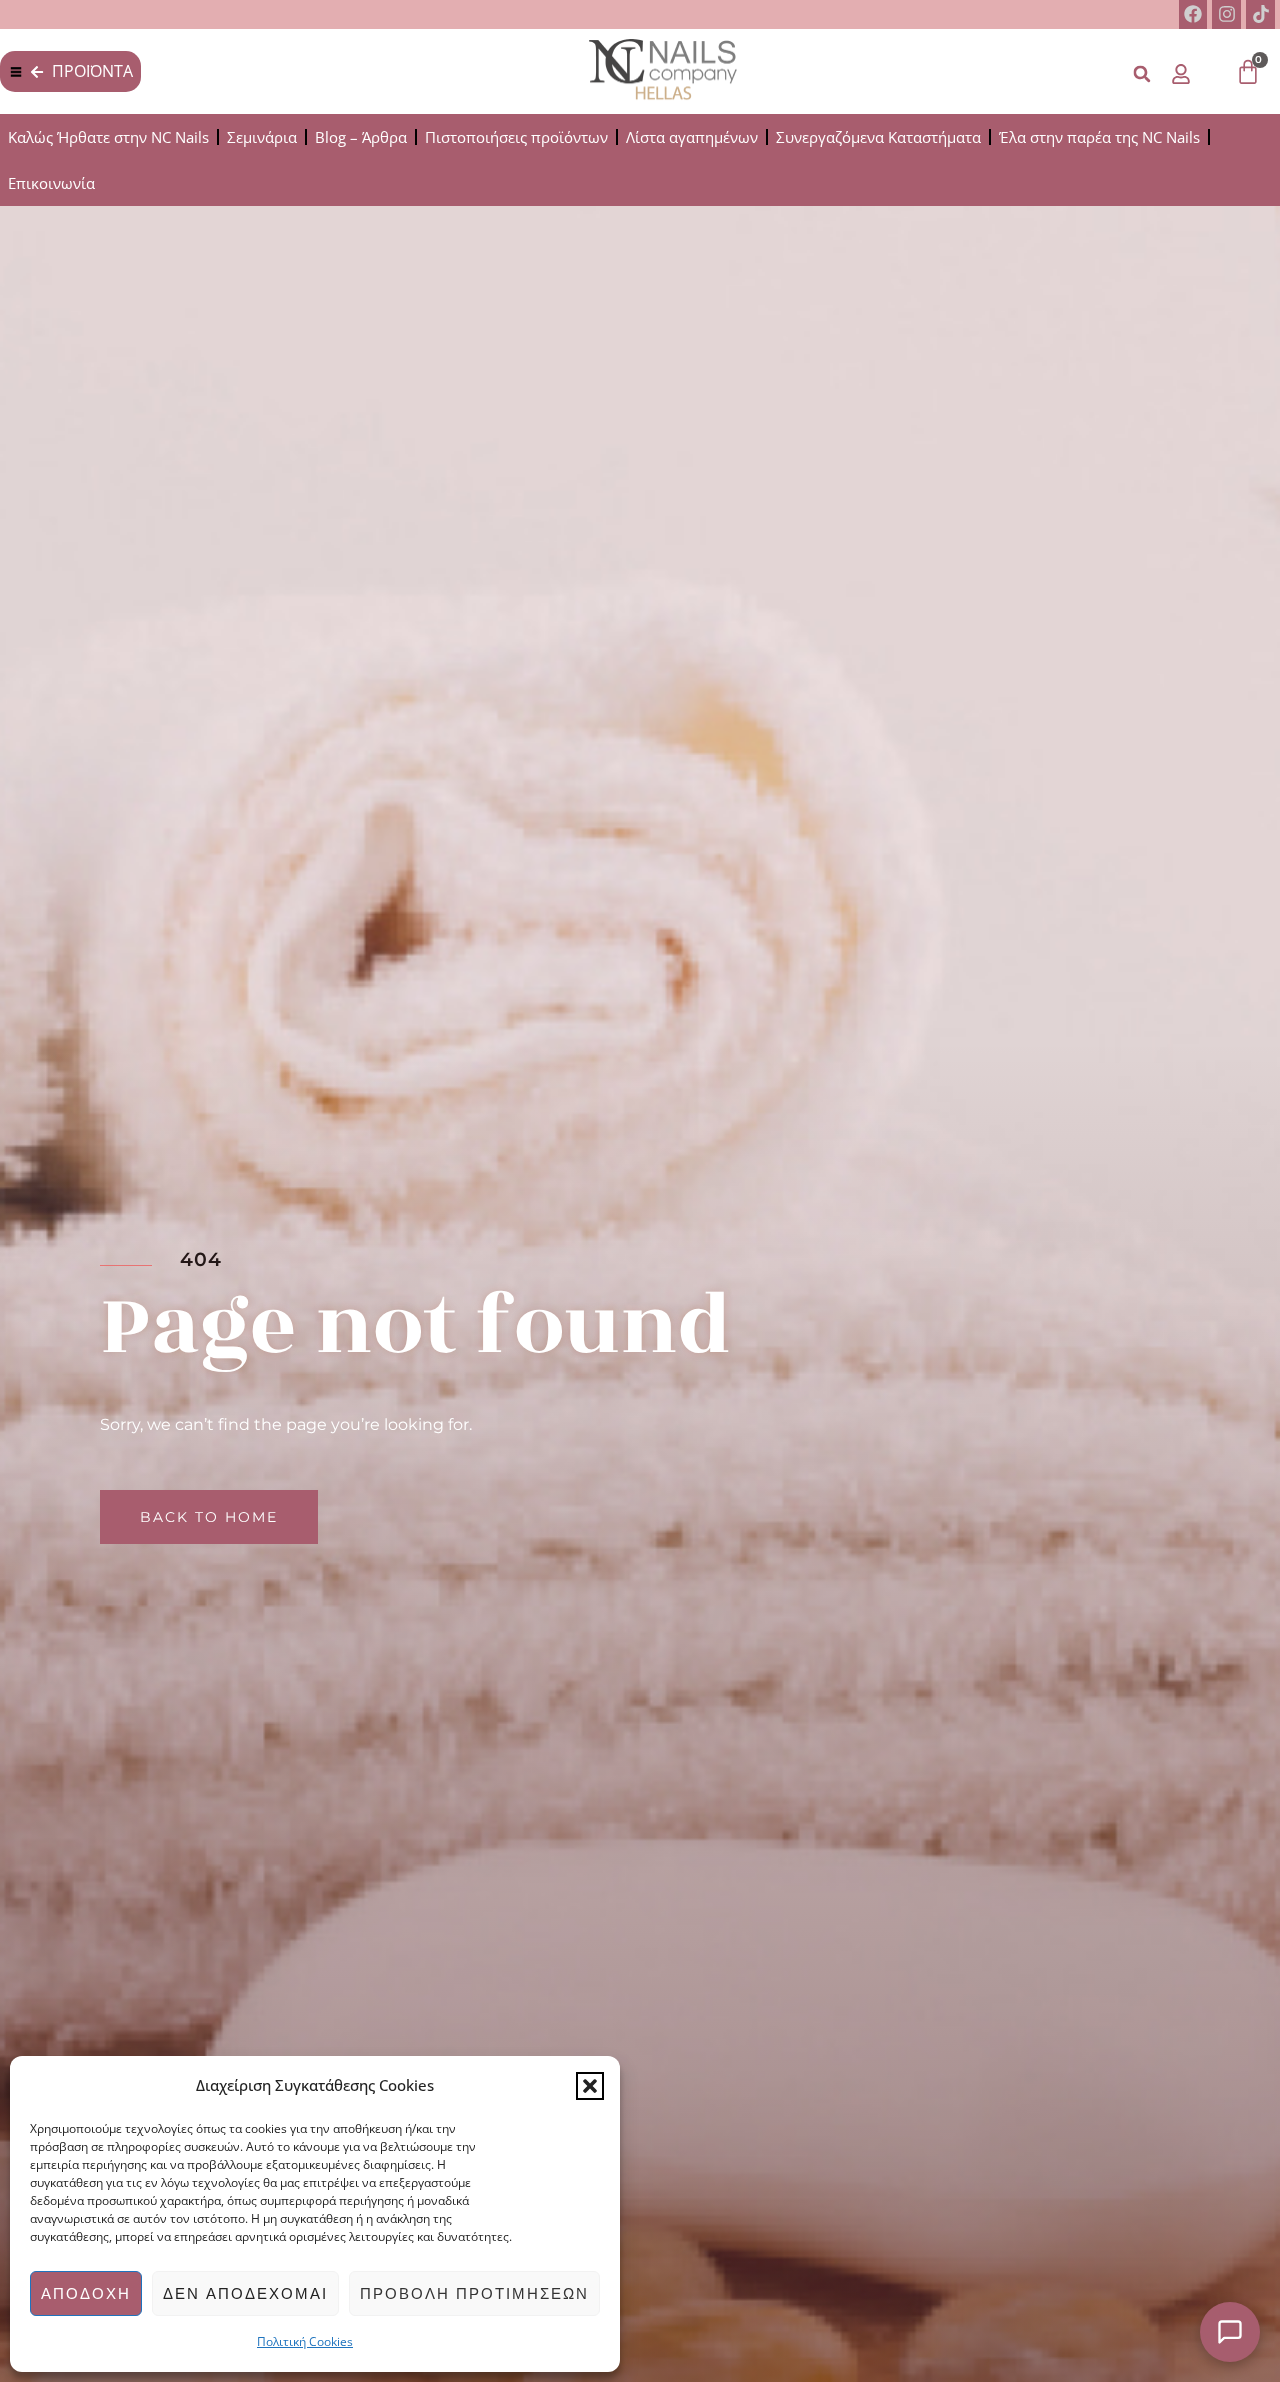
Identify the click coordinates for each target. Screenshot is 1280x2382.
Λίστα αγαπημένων (692, 137)
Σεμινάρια (262, 137)
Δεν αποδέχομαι (245, 2293)
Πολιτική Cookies (305, 2341)
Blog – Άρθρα (361, 137)
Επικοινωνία (51, 183)
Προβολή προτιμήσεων (474, 2293)
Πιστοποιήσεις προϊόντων (516, 137)
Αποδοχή (86, 2293)
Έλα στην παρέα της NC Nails (1099, 137)
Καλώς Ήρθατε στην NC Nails (108, 137)
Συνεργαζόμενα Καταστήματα (878, 137)
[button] (590, 2086)
